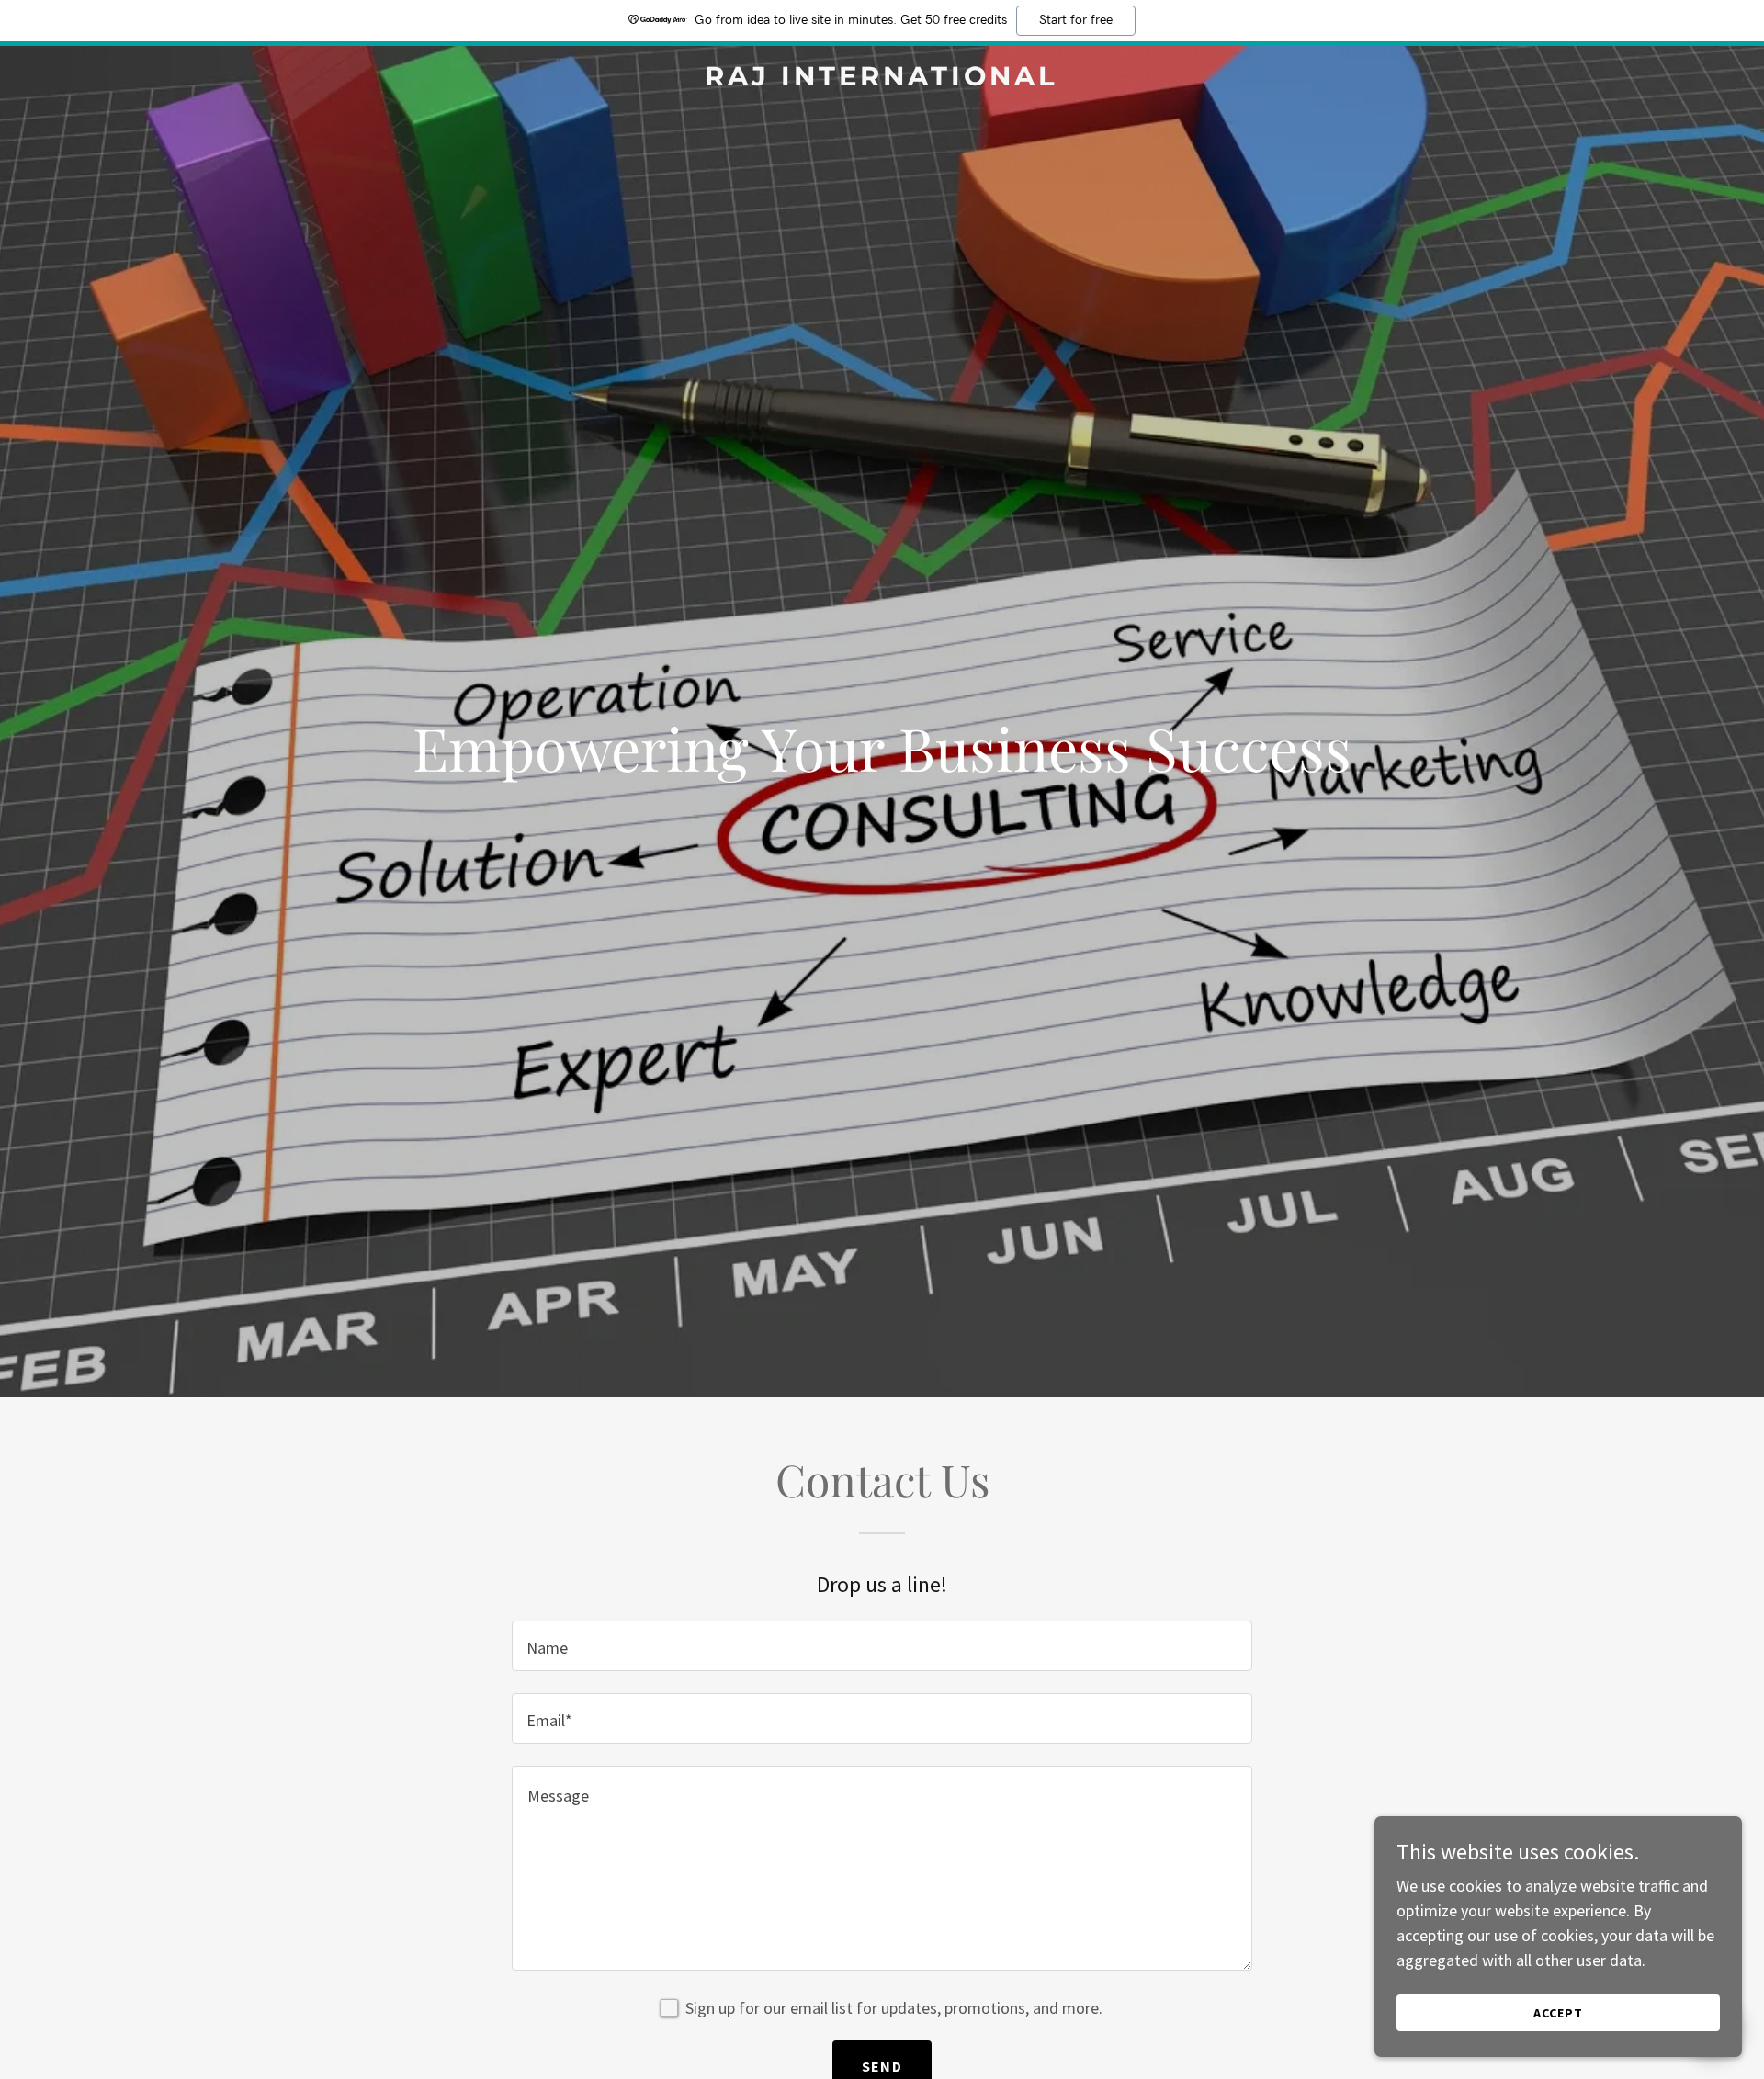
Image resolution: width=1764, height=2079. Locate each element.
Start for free (1076, 20)
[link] (882, 79)
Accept (1558, 2013)
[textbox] (882, 1646)
